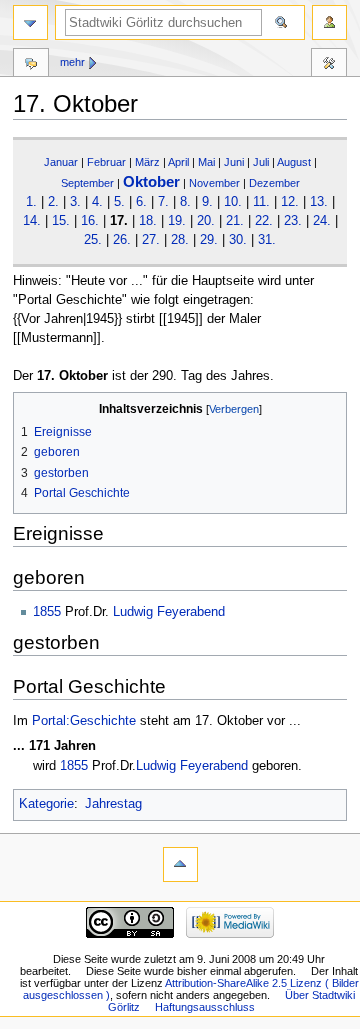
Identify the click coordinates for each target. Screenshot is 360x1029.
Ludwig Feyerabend (169, 612)
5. (119, 202)
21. (235, 221)
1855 (47, 612)
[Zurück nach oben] (180, 864)
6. (141, 202)
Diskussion (31, 65)
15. (61, 221)
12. (290, 202)
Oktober (151, 181)
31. (267, 240)
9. (207, 202)
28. (180, 240)
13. (319, 202)
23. (293, 221)
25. (93, 240)
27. (151, 240)
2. (53, 202)
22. (264, 221)
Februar (106, 162)
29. (209, 240)
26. (122, 240)
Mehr (72, 62)
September (87, 183)
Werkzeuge (329, 65)
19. (177, 221)
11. (261, 202)
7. (163, 202)
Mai (206, 162)
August (294, 162)
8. (185, 202)
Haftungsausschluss (205, 1007)
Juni (234, 162)
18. (148, 221)
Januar (61, 162)
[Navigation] (30, 22)
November (214, 183)
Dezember (274, 183)
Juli (261, 162)
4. (97, 202)
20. (206, 221)
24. (322, 221)
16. (90, 221)
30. (238, 240)
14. (32, 221)
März (147, 162)
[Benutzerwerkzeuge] (329, 22)
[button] (31, 409)
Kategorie (46, 804)
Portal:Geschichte (84, 721)
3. (75, 202)
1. (31, 202)
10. (233, 202)
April (178, 162)
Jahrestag (113, 804)
